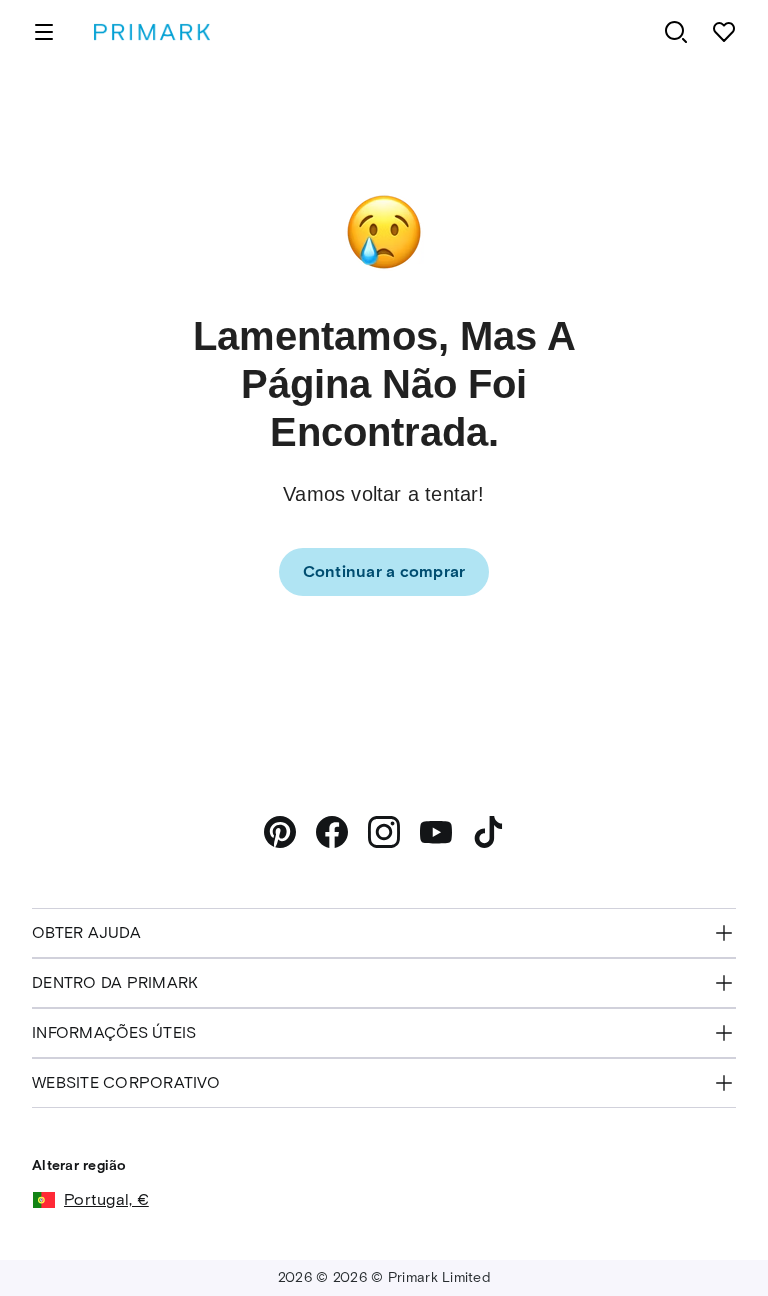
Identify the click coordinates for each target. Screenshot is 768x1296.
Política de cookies (283, 1234)
